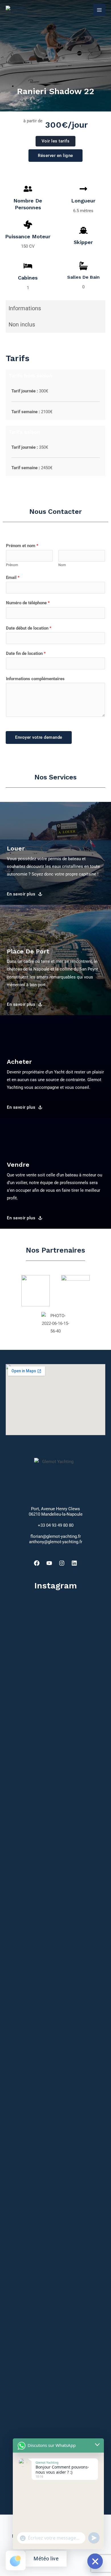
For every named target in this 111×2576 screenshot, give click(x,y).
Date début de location (29, 628)
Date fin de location (26, 653)
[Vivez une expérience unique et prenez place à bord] (90, 2322)
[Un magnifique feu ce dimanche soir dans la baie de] (21, 1984)
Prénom (12, 565)
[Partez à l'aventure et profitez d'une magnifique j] (90, 1731)
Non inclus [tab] (22, 324)
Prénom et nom (22, 546)
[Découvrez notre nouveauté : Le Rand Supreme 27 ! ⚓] (55, 1984)
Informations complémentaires (35, 679)
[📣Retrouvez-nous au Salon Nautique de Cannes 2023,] (21, 1735)
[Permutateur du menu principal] (99, 10)
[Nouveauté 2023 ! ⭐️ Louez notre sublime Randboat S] (55, 2245)
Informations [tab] (25, 308)
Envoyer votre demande (39, 737)
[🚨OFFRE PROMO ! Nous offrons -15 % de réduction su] (55, 1700)
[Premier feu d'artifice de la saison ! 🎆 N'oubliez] (21, 2261)
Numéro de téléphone (28, 603)
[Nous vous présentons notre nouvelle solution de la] (90, 2011)
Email (13, 578)
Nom (62, 565)
